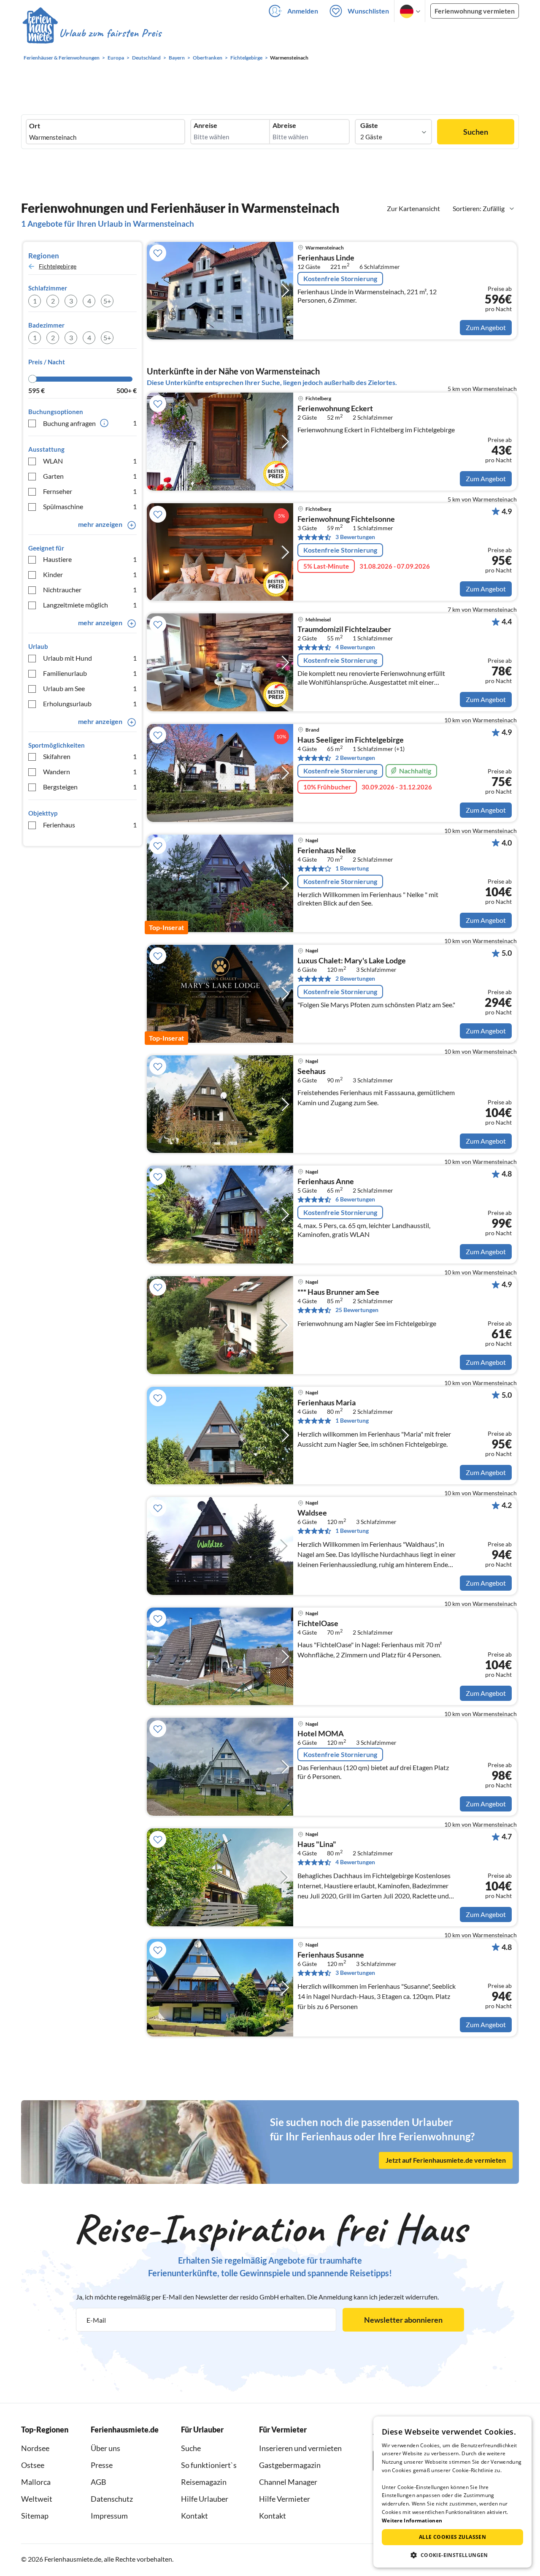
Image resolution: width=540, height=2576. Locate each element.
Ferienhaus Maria (327, 1403)
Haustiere (90, 559)
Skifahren (90, 756)
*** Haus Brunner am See (338, 1292)
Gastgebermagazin (290, 2465)
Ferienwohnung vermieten (475, 11)
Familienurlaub (90, 673)
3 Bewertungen (355, 537)
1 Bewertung (352, 868)
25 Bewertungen (357, 1310)
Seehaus (312, 1071)
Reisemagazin (204, 2482)
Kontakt (194, 2516)
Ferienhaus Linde (326, 258)
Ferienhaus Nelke (327, 851)
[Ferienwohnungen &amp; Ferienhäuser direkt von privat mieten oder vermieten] (92, 33)
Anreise (205, 125)
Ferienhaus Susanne (331, 1955)
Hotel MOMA (321, 1734)
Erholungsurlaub (90, 704)
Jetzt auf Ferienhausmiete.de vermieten (446, 2160)
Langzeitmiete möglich (90, 605)
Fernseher (90, 491)
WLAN (90, 461)
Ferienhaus (90, 825)
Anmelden (303, 11)
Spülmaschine (90, 506)
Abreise (284, 125)
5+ (107, 301)
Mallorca (36, 2482)
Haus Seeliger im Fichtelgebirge (351, 740)
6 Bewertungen (355, 1199)
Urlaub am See (90, 688)
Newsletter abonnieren (403, 2320)
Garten (90, 476)
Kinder (90, 574)
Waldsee (312, 1513)
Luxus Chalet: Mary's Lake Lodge (352, 961)
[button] (452, 2555)
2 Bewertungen (355, 758)
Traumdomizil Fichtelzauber (344, 629)
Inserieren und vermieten (300, 2448)
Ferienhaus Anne (326, 1182)
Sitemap (35, 2516)
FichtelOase (318, 1624)
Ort (35, 126)
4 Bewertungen (355, 647)
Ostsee (33, 2465)
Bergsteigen (90, 787)
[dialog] (452, 2492)
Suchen (476, 132)
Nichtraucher (90, 590)
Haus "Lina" (317, 1844)
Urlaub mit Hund (90, 658)
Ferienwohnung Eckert (335, 409)
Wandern (90, 771)
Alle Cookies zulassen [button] (452, 2537)
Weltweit (37, 2499)
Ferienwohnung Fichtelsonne (346, 519)
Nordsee (35, 2448)
